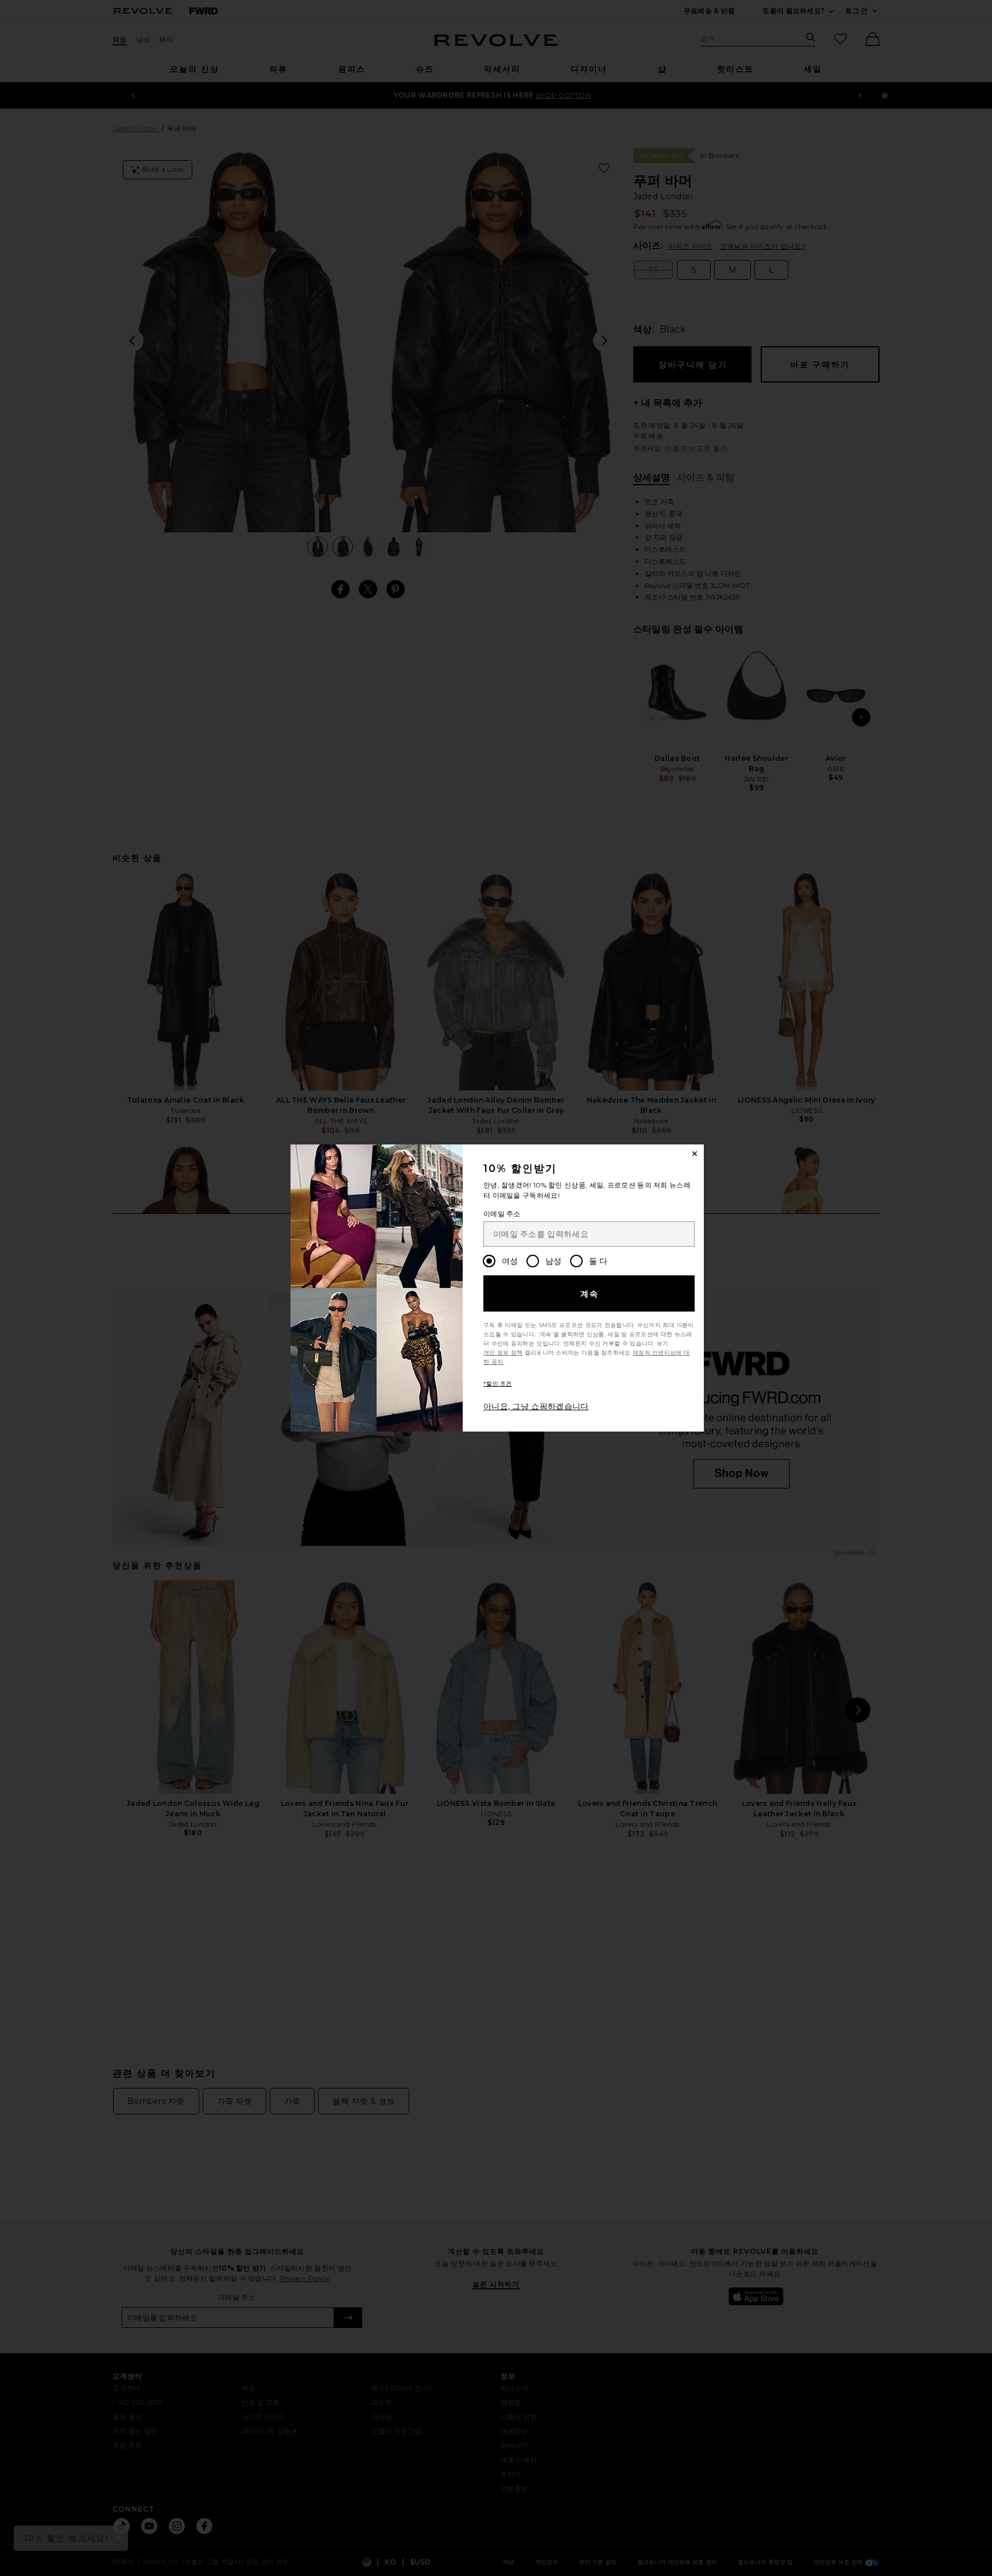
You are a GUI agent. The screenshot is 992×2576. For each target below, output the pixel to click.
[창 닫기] (695, 1154)
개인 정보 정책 (503, 1353)
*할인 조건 (498, 1384)
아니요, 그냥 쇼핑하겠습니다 (536, 1406)
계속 (590, 1294)
